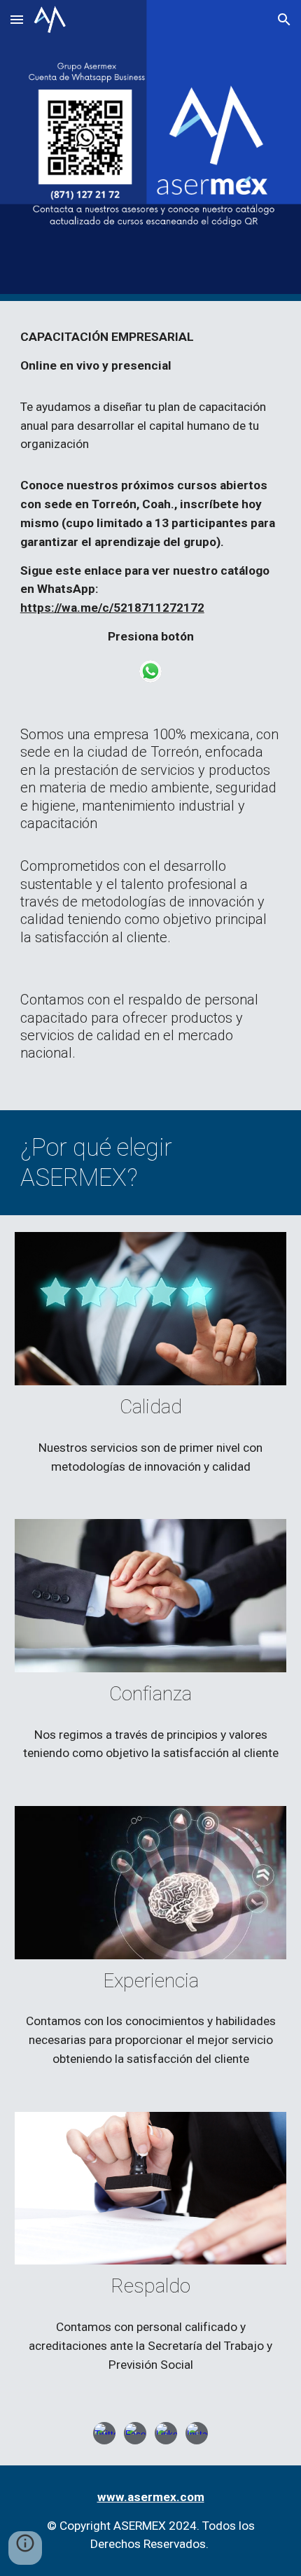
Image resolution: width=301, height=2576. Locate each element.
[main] (151, 487)
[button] (17, 19)
